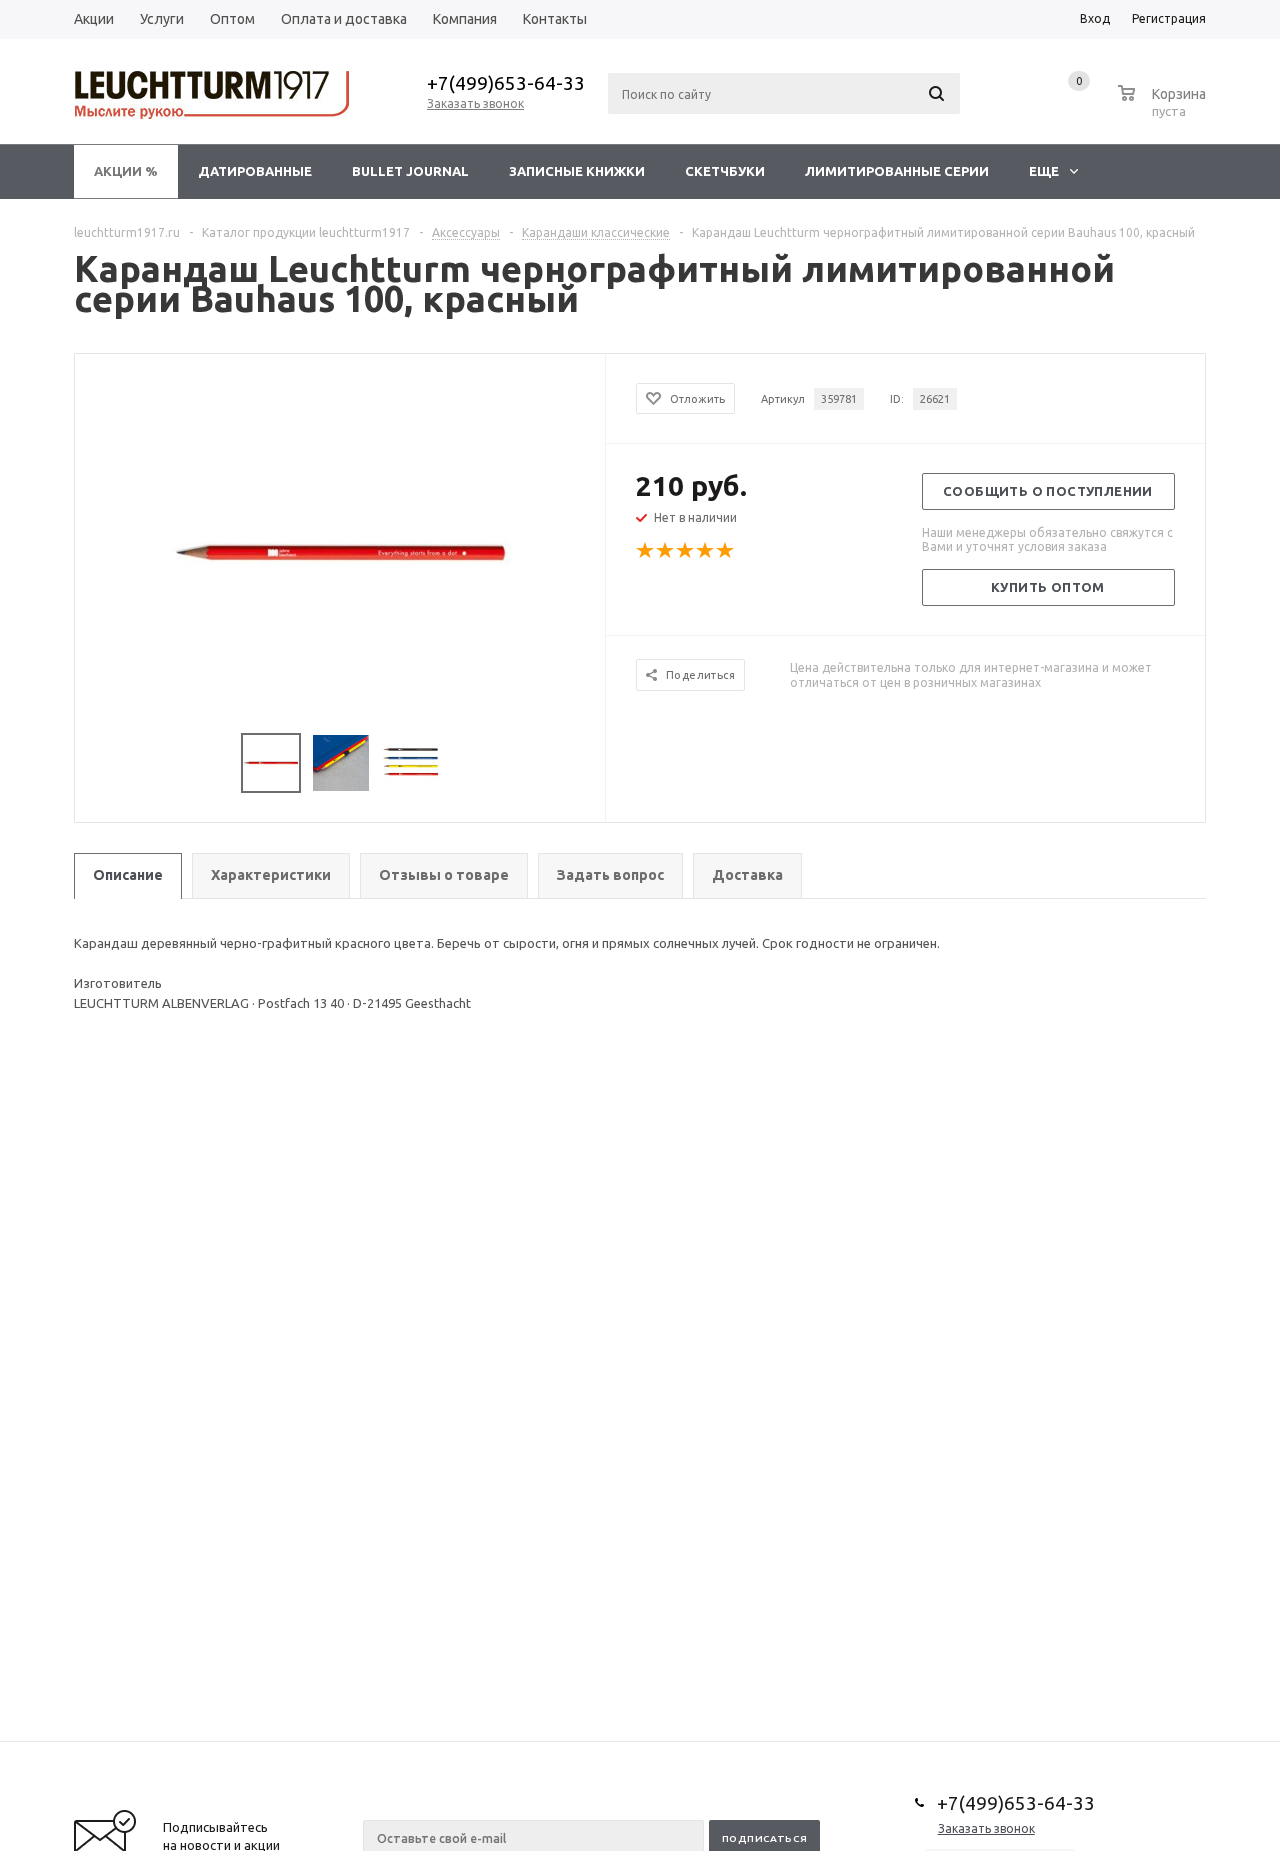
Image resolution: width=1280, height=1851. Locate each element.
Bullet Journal (410, 171)
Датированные (255, 171)
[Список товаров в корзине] (1164, 108)
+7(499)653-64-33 (506, 83)
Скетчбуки (725, 171)
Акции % (126, 171)
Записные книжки (577, 171)
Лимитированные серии (897, 171)
